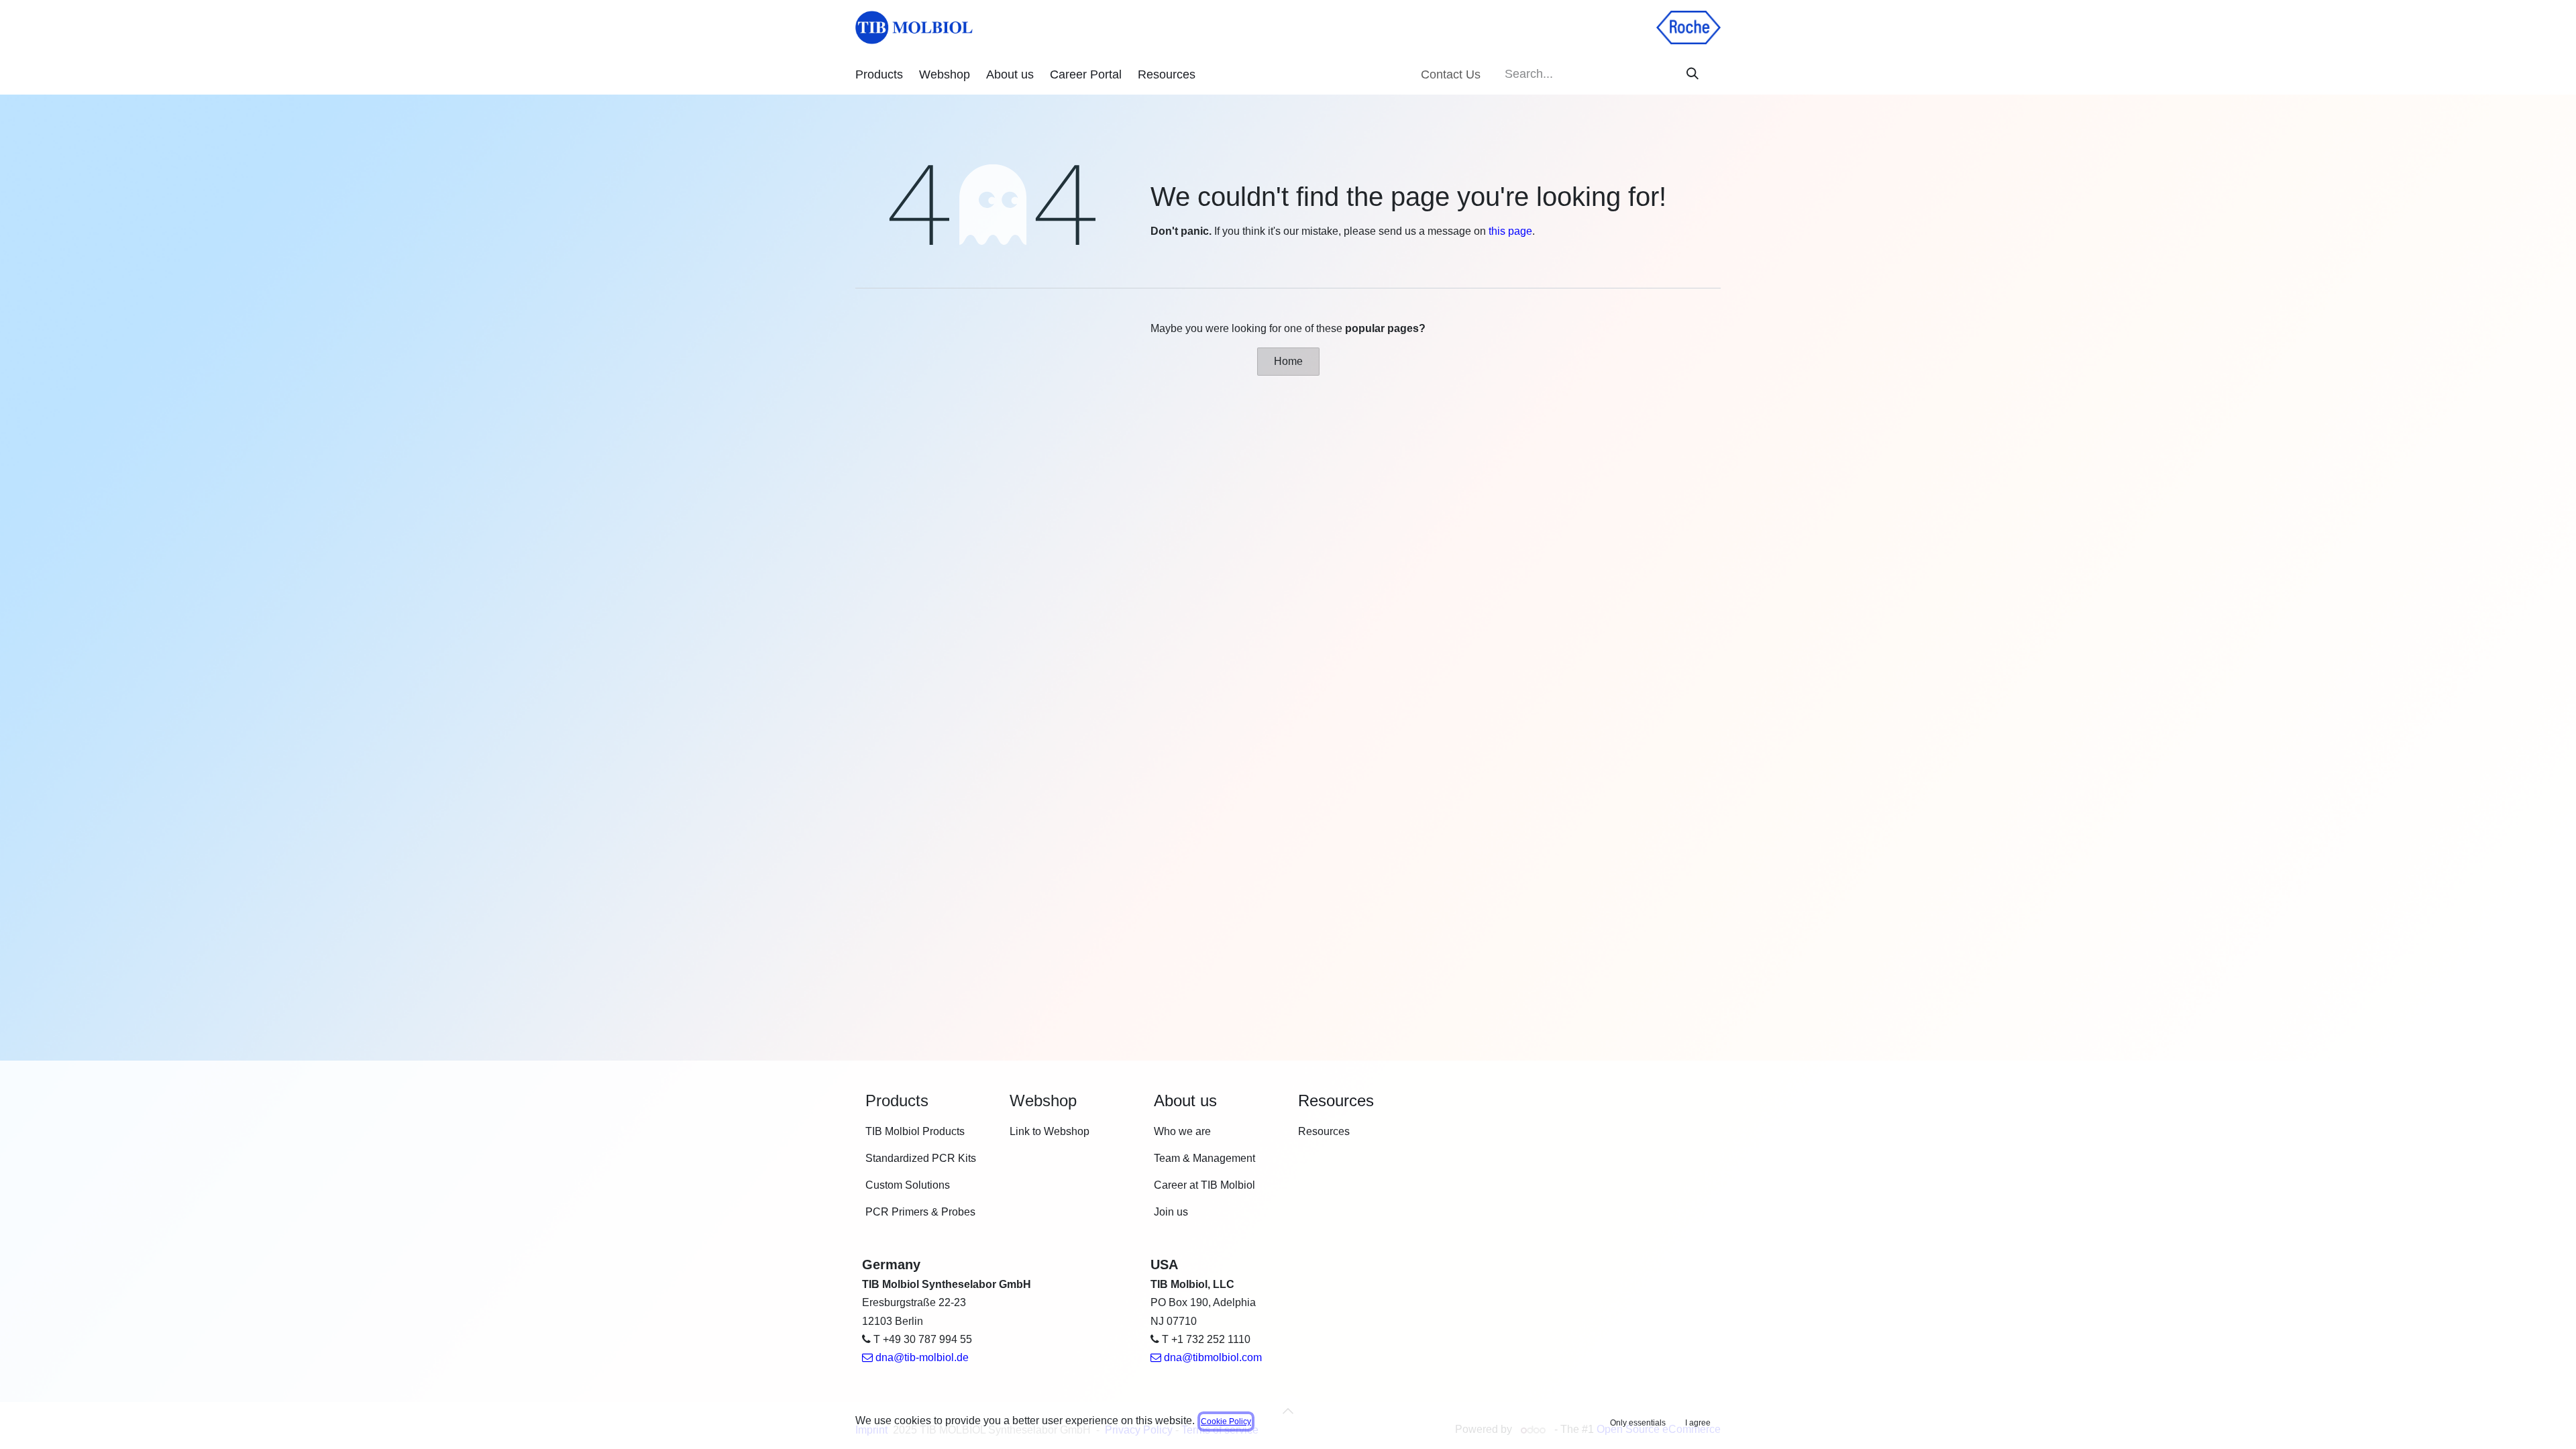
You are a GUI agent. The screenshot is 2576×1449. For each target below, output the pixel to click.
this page (1510, 231)
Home (1288, 361)
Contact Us (1451, 74)
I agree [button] (1698, 1423)
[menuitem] (879, 75)
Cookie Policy (1226, 1421)
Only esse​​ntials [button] (1638, 1423)
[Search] (1693, 74)
